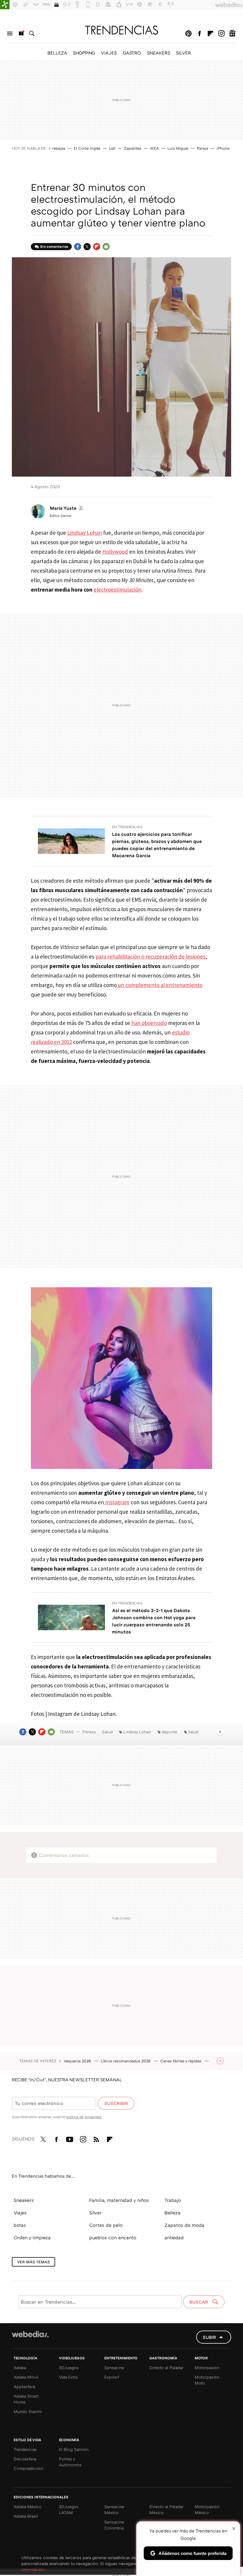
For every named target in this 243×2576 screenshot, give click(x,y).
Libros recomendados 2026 (126, 2061)
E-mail (106, 247)
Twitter (87, 247)
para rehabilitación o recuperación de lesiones (150, 956)
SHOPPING (84, 53)
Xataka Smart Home (26, 2399)
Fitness (89, 1732)
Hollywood (115, 552)
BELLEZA (57, 53)
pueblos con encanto (113, 2238)
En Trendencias (127, 827)
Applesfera (24, 2386)
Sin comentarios (54, 246)
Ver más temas (33, 2262)
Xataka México (28, 2506)
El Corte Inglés (87, 148)
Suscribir (116, 2103)
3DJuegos (69, 2367)
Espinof (112, 2377)
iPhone (223, 148)
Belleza (172, 2213)
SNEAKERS (159, 53)
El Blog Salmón (74, 2449)
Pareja (202, 148)
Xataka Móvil (26, 2377)
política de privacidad (84, 2117)
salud (193, 1732)
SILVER (183, 53)
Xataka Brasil (26, 2516)
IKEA (154, 148)
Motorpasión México (207, 2509)
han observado (149, 1023)
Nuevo (21, 33)
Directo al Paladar (166, 2367)
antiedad (174, 2238)
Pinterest (188, 33)
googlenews (232, 33)
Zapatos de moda (184, 2225)
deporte (170, 1732)
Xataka (20, 2367)
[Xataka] (5, 5)
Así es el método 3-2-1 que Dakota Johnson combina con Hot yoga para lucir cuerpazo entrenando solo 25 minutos (154, 1621)
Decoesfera (25, 2459)
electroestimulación (117, 590)
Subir (209, 2337)
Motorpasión (207, 2367)
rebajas (59, 148)
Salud (107, 1732)
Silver (95, 2213)
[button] (66, 508)
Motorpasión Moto (207, 2380)
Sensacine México (114, 2509)
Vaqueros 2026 (78, 2061)
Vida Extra (68, 2377)
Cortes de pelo (106, 2225)
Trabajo (173, 2200)
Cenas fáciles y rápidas (181, 2061)
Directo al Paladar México (166, 2509)
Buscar (32, 33)
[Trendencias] (121, 30)
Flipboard (210, 33)
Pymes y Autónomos (70, 2462)
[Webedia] (30, 2334)
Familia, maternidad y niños (119, 2200)
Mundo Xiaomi (28, 2411)
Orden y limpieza (32, 2238)
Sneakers (24, 2200)
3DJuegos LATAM (69, 2509)
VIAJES (109, 53)
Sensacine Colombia (114, 2525)
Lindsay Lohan (85, 533)
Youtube (70, 2138)
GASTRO (132, 53)
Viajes (20, 2213)
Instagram (221, 33)
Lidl (112, 148)
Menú (10, 33)
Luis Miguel (178, 148)
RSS (96, 2138)
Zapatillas (133, 148)
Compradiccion (28, 2468)
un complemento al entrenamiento (160, 985)
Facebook (199, 33)
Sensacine (114, 2367)
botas (20, 2225)
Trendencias (25, 2449)
